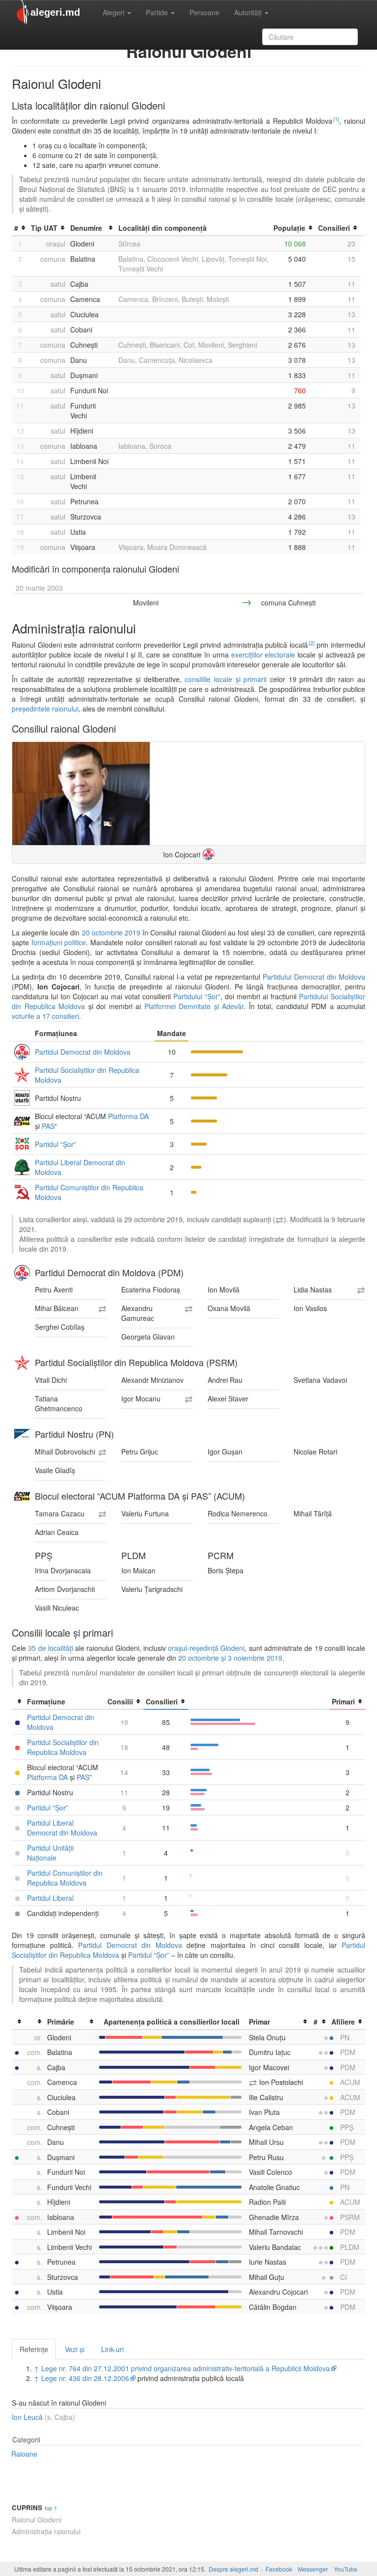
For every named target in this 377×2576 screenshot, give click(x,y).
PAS (48, 1126)
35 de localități (51, 1648)
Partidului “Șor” (197, 996)
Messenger (313, 2569)
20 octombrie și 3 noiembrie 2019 (230, 1658)
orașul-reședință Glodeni (206, 1648)
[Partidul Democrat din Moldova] (209, 854)
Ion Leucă (27, 2417)
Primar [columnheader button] (259, 2022)
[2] (312, 643)
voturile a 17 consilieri (45, 1016)
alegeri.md (55, 12)
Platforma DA (128, 1116)
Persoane (204, 12)
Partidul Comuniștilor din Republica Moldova (65, 1878)
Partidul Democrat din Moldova (83, 1052)
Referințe (34, 2349)
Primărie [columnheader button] (61, 2022)
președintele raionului (45, 709)
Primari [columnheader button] (343, 1701)
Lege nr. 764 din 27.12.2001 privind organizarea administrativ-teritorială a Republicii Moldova (186, 2368)
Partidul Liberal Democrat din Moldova (62, 1828)
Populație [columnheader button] (289, 228)
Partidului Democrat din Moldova (314, 977)
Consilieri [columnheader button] (334, 228)
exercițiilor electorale (263, 655)
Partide (158, 12)
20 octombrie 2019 (111, 932)
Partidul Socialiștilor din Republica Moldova (63, 1747)
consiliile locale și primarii (226, 679)
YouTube (346, 2569)
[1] (336, 119)
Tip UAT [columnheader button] (44, 228)
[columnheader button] (18, 1702)
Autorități (249, 12)
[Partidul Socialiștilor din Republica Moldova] (22, 1363)
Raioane (24, 2454)
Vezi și (75, 2349)
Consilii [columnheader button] (120, 1701)
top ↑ (51, 2508)
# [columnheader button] (16, 228)
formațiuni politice (59, 942)
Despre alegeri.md (233, 2569)
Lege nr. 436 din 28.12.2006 (85, 2378)
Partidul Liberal (50, 1898)
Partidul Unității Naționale (50, 1853)
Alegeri (114, 12)
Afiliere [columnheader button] (343, 2022)
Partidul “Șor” (55, 1144)
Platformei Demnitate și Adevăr (194, 1006)
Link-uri (112, 2349)
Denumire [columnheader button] (86, 228)
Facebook (279, 2569)
